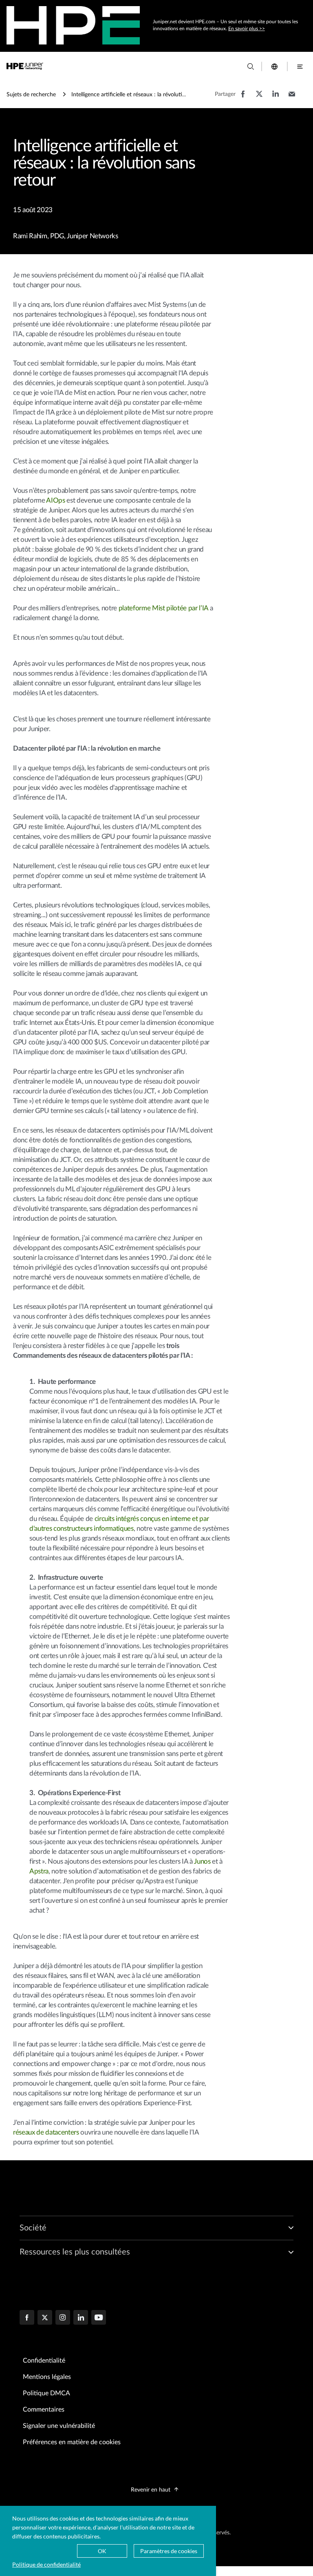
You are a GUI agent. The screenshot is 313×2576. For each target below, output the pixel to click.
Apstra (39, 1871)
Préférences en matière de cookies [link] (72, 2442)
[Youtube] (99, 2318)
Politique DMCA (46, 2393)
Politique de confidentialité (46, 2564)
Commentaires (44, 2410)
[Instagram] (63, 2318)
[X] (45, 2318)
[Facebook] (27, 2318)
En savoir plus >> (247, 29)
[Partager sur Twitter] (259, 98)
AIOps (55, 500)
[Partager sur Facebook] (243, 98)
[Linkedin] (81, 2318)
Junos (202, 1861)
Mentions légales (47, 2377)
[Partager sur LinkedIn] (276, 98)
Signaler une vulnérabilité (59, 2426)
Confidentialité (44, 2361)
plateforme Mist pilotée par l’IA (163, 608)
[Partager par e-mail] (292, 98)
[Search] (251, 67)
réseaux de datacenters (46, 2132)
